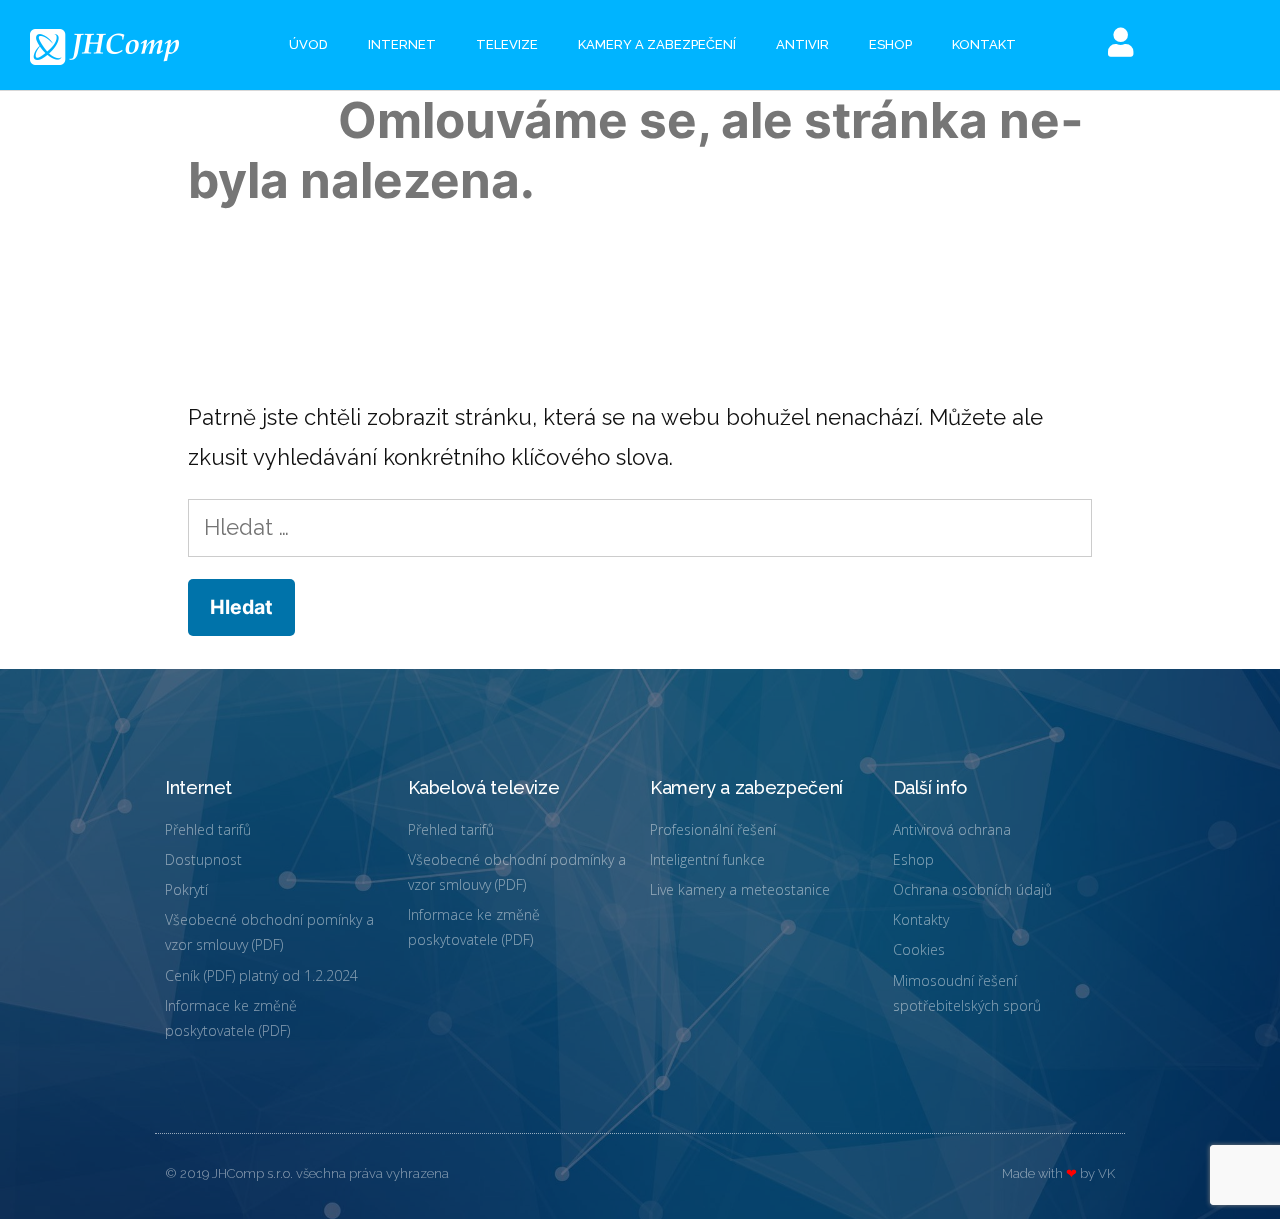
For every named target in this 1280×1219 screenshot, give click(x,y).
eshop (890, 44)
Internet (402, 44)
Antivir (802, 44)
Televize (507, 44)
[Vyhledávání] (640, 527)
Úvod (308, 44)
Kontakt (984, 44)
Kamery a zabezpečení (657, 44)
